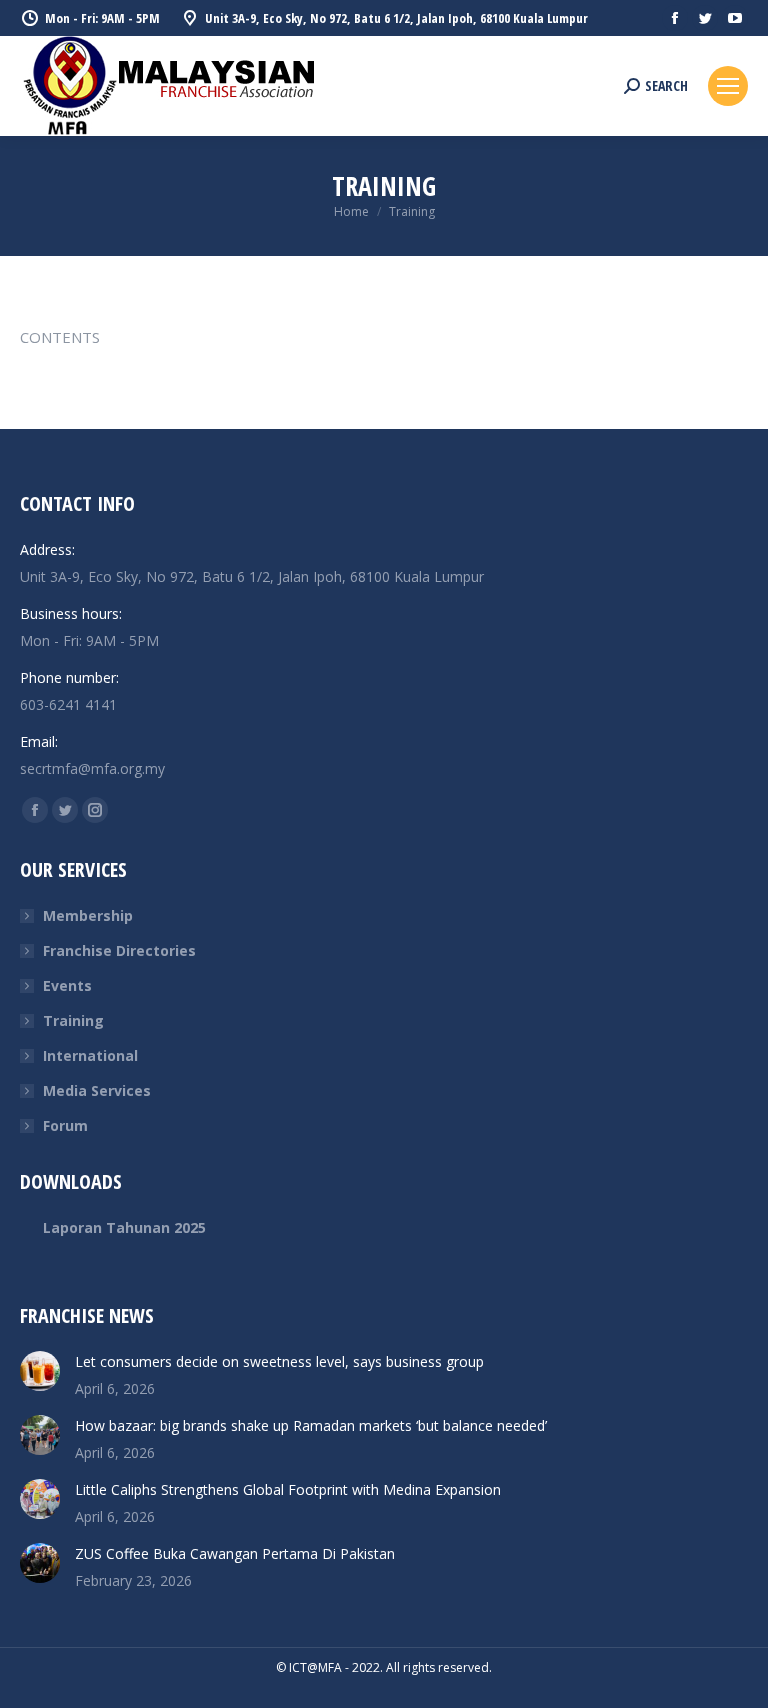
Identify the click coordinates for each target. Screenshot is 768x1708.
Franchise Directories (119, 950)
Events (67, 985)
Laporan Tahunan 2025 (124, 1227)
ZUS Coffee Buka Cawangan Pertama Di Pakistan (235, 1553)
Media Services (97, 1090)
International (90, 1055)
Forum (65, 1125)
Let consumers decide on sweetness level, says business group (279, 1361)
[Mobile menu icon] (728, 86)
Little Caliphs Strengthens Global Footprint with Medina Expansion (288, 1489)
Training (73, 1020)
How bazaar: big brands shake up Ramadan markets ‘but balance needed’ (311, 1425)
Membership (88, 915)
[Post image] (40, 1371)
